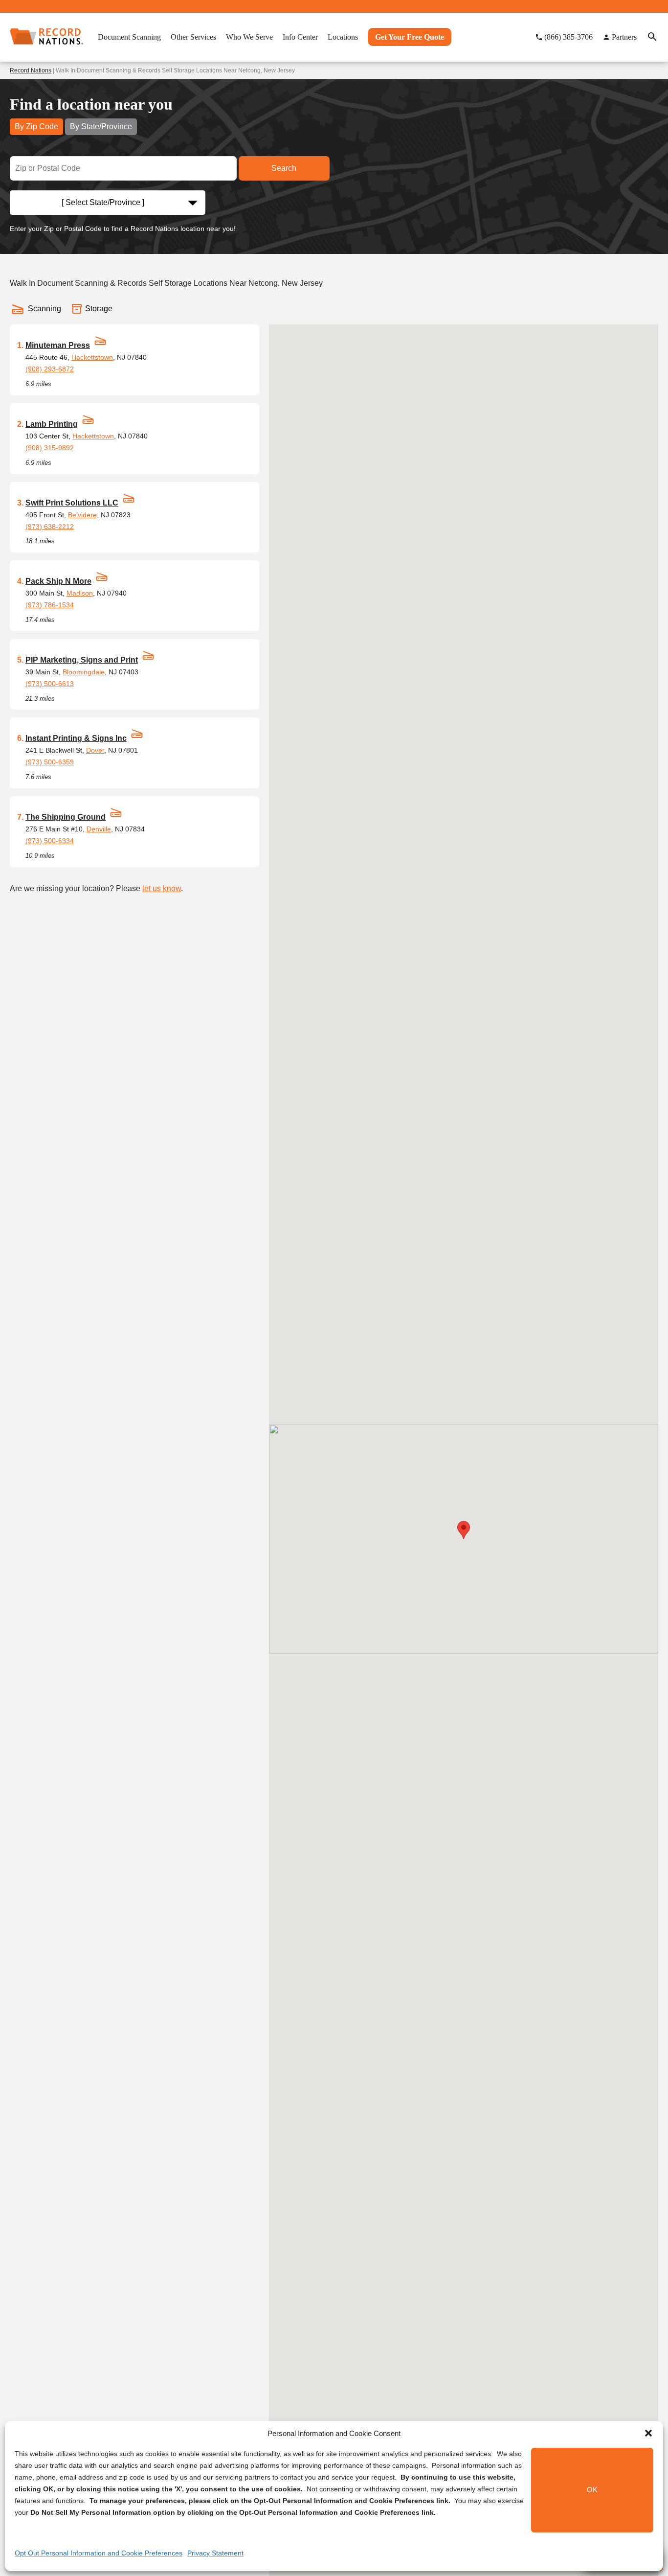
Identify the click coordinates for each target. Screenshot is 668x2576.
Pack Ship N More (58, 581)
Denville (99, 829)
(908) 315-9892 (50, 448)
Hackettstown (92, 357)
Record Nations (31, 70)
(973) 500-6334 (50, 841)
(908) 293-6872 (50, 369)
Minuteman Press (58, 345)
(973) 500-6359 (50, 762)
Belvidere (82, 515)
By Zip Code (36, 126)
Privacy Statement (215, 2553)
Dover (95, 750)
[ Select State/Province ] (103, 202)
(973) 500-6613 (50, 684)
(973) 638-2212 (50, 527)
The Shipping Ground (66, 817)
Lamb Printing (52, 424)
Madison (80, 593)
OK (592, 2490)
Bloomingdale (84, 672)
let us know (162, 888)
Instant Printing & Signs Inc (76, 738)
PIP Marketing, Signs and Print (82, 660)
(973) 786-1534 (50, 605)
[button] (648, 2433)
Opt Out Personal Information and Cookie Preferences (99, 2553)
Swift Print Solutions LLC (72, 503)
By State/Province (101, 126)
